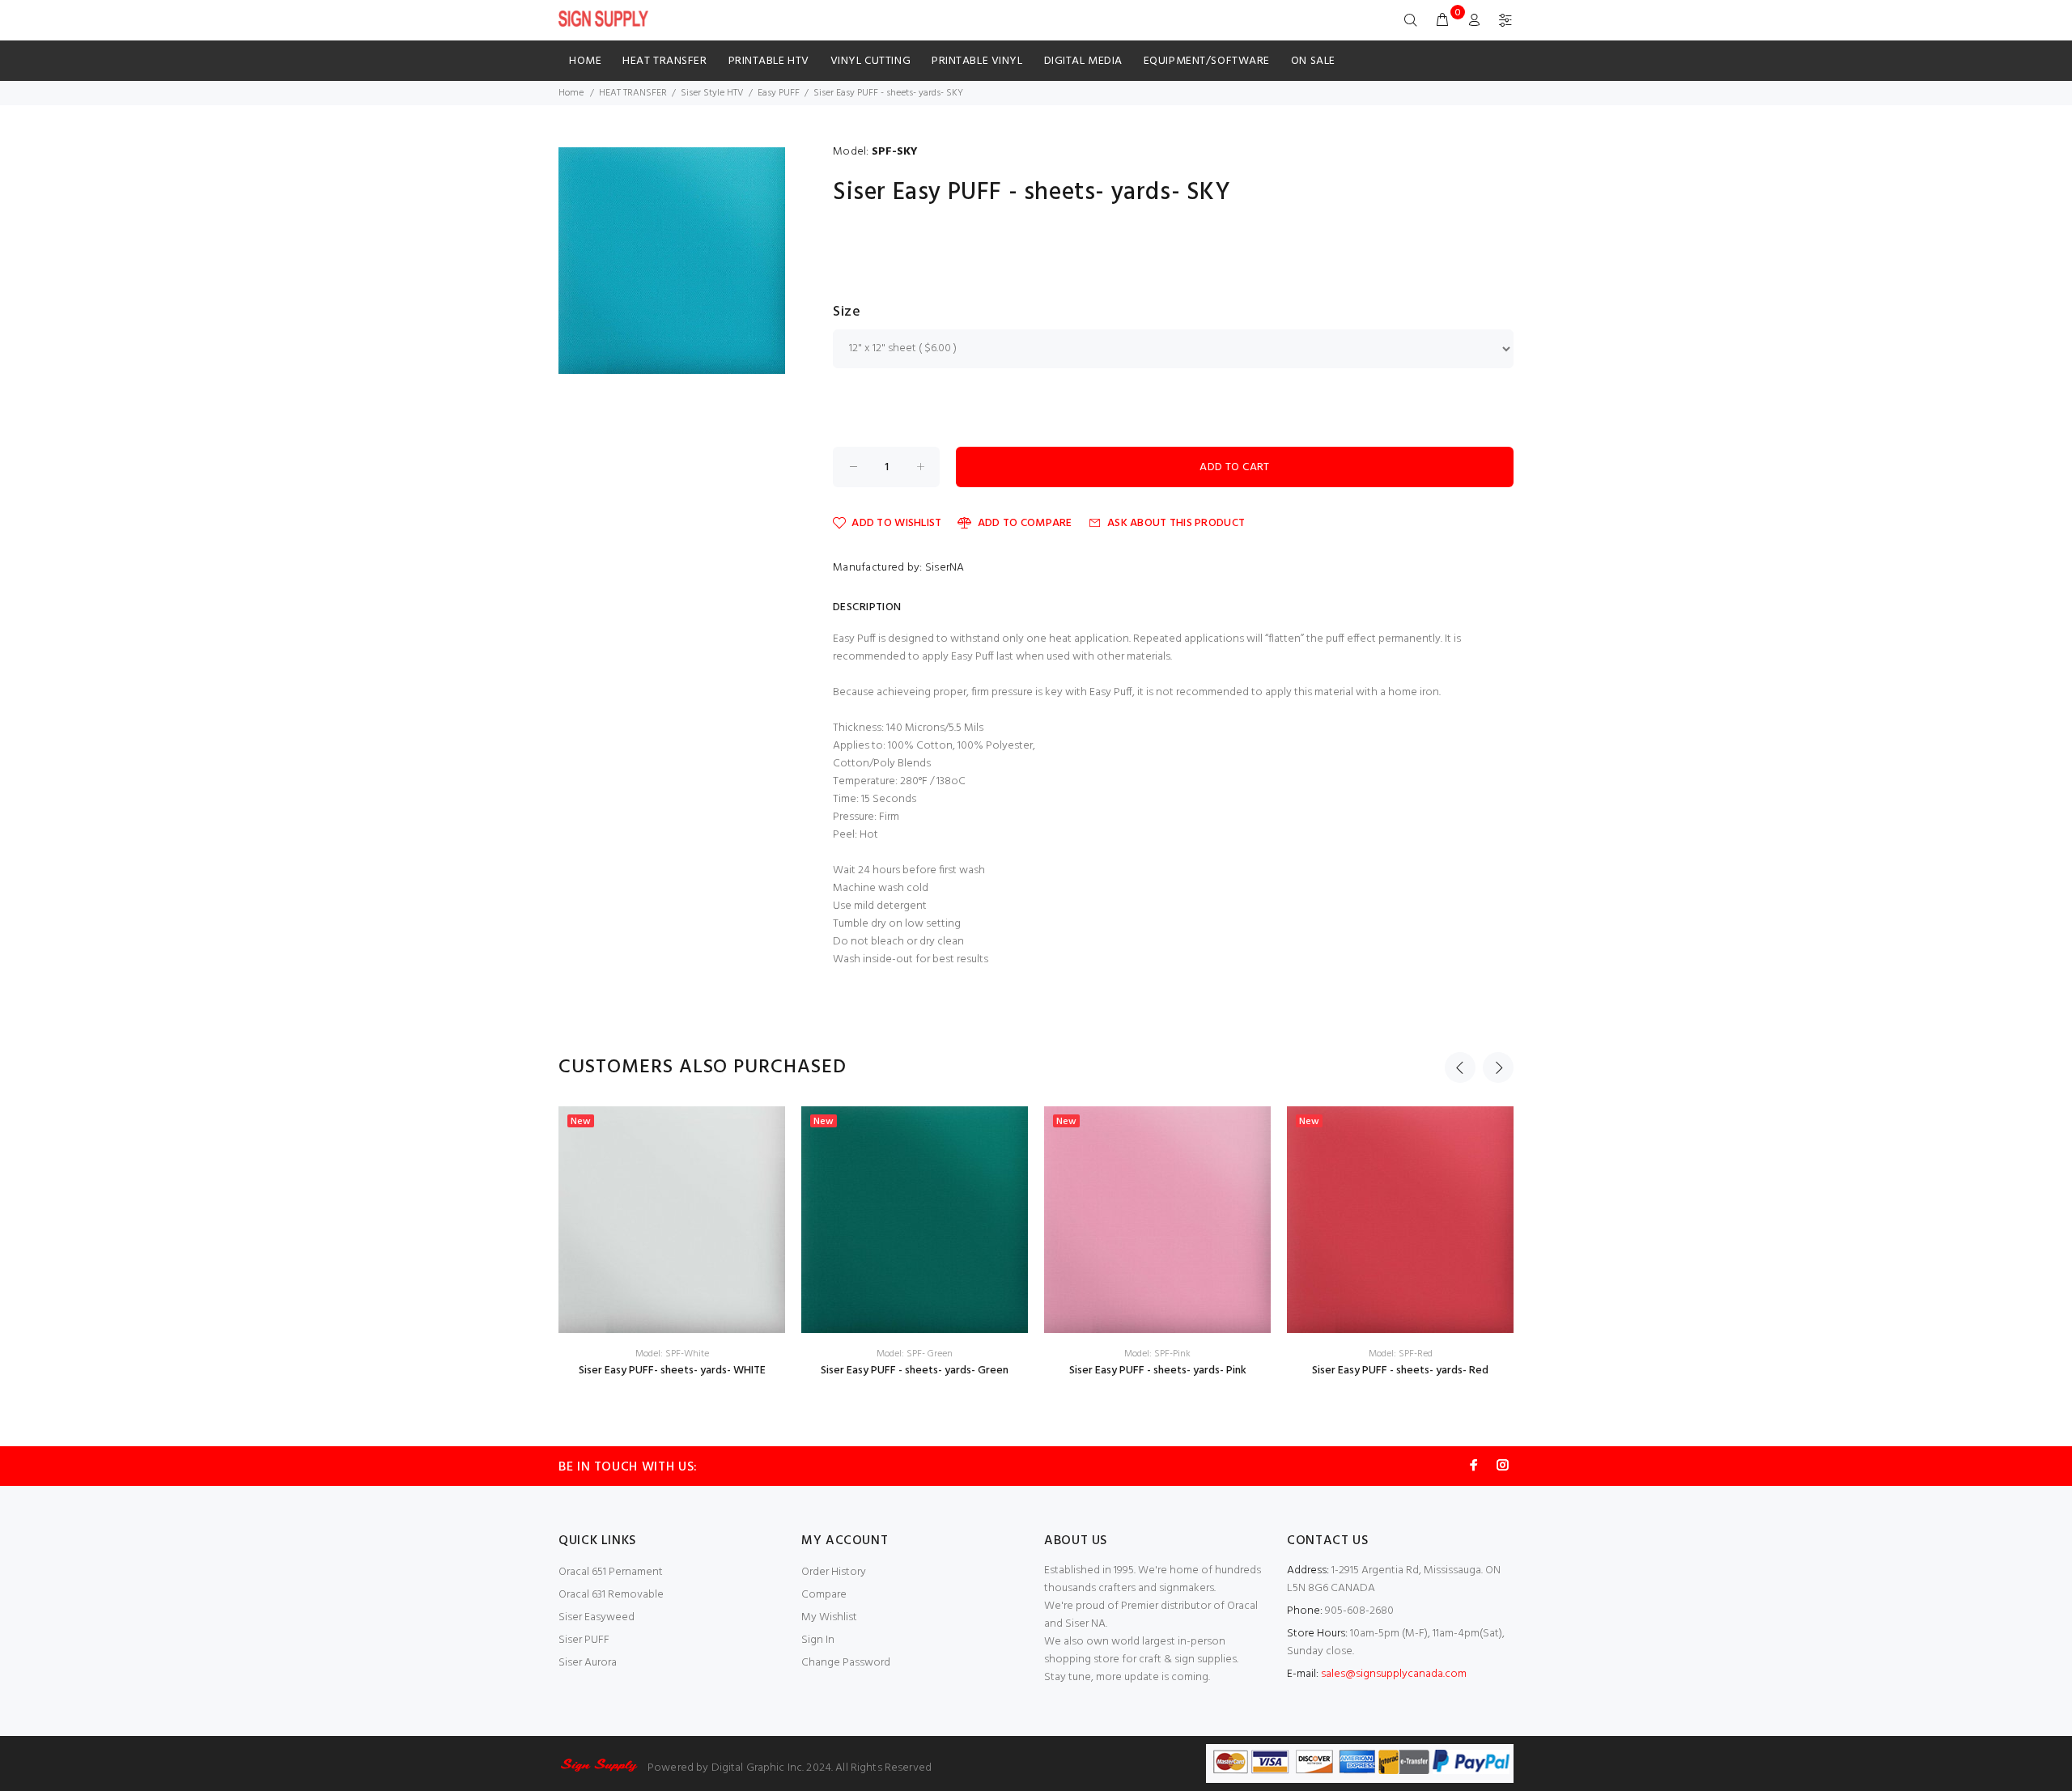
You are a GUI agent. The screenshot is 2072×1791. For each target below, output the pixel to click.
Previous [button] (1460, 1067)
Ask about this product (1176, 523)
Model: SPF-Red (1401, 1354)
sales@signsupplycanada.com (1394, 1674)
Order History (834, 1572)
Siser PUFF (584, 1640)
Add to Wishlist (896, 523)
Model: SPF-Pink (1157, 1354)
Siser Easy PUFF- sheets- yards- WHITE (672, 1371)
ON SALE (1313, 61)
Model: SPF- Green (915, 1354)
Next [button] (1498, 1067)
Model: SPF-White (672, 1354)
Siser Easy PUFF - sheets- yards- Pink (1158, 1371)
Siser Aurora (588, 1663)
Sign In (818, 1640)
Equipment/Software (1207, 61)
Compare (824, 1595)
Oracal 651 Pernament (611, 1572)
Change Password (846, 1663)
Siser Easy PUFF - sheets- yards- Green (915, 1371)
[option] (672, 1243)
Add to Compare (1025, 523)
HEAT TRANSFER (664, 61)
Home (585, 61)
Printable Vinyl (977, 61)
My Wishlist (829, 1617)
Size (847, 312)
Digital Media (1083, 61)
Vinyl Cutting (870, 61)
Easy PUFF (779, 93)
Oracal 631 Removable (611, 1595)
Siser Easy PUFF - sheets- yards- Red (1400, 1371)
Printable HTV (769, 61)
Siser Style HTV (712, 93)
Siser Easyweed (597, 1617)
